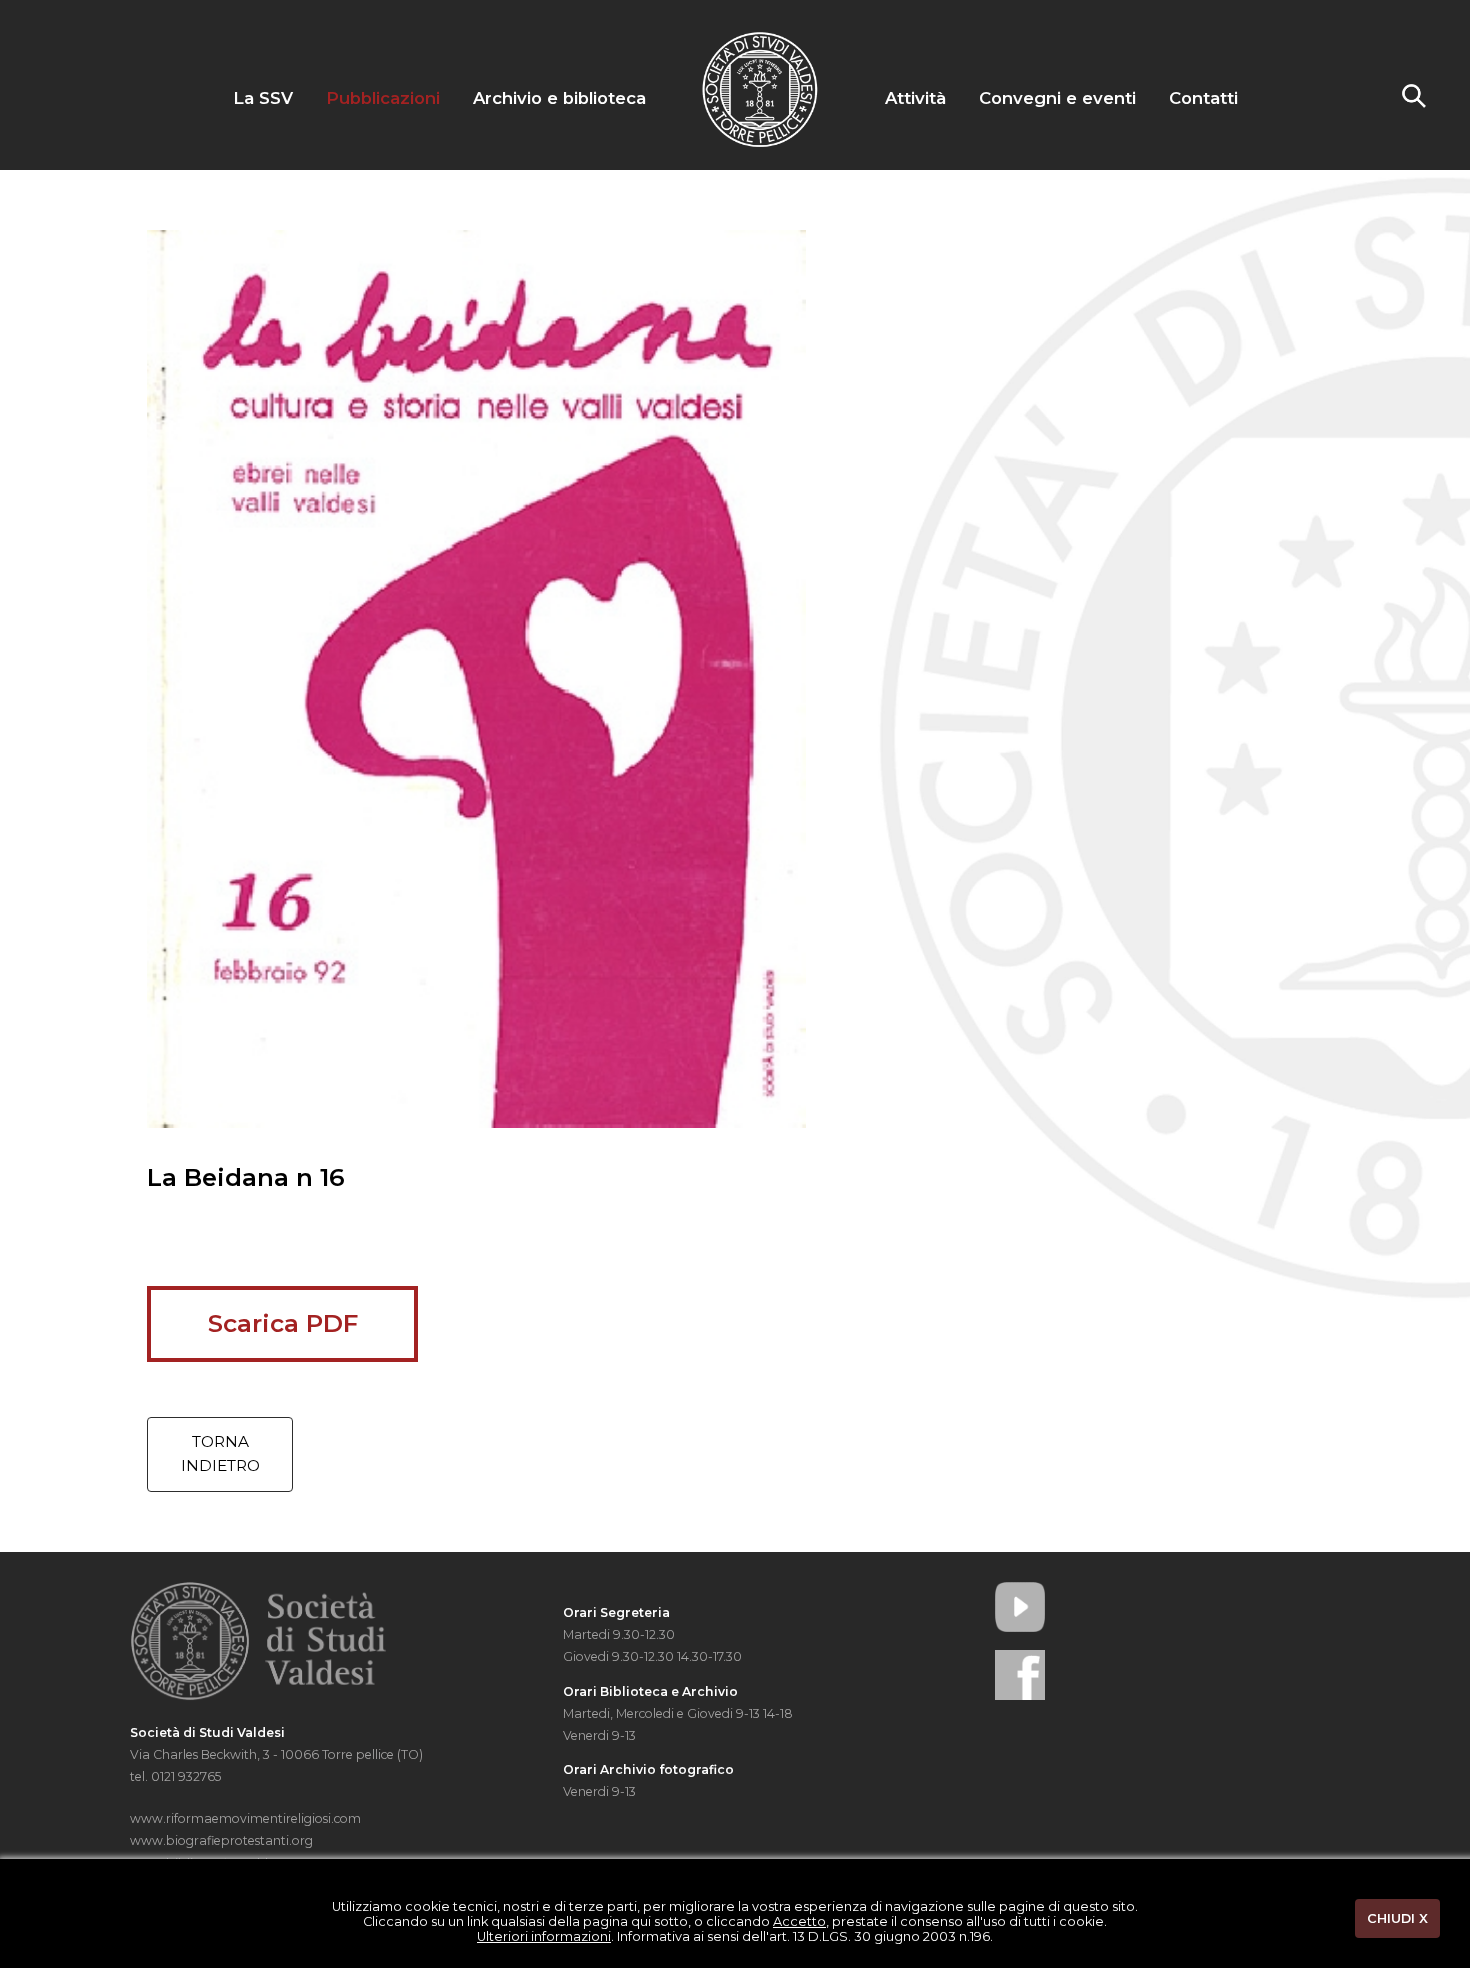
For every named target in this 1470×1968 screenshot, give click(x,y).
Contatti (1203, 98)
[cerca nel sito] (1414, 102)
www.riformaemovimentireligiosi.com (245, 1818)
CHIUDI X (1397, 1918)
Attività (915, 98)
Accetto (799, 1921)
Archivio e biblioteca (559, 98)
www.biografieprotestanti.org (221, 1840)
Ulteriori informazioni (544, 1936)
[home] (760, 143)
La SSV (263, 98)
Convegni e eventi (1057, 98)
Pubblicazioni (383, 98)
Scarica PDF (283, 1323)
